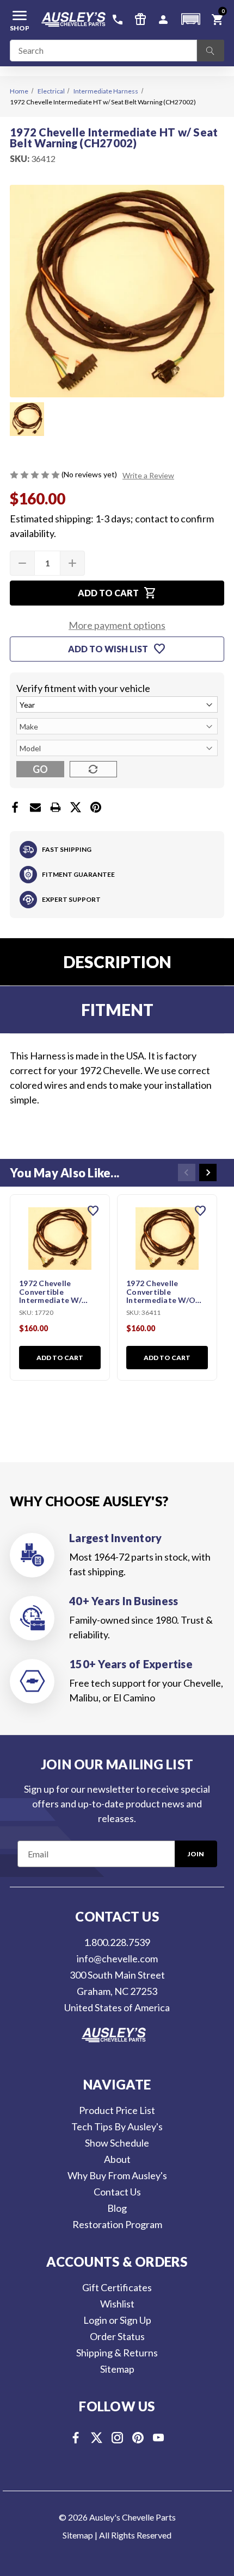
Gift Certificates (117, 2287)
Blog (117, 2208)
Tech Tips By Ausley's (117, 2126)
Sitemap (117, 2369)
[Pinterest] (96, 807)
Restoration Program (117, 2224)
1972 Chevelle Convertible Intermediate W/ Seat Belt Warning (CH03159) (53, 1292)
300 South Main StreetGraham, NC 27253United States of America (117, 1991)
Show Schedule (117, 2143)
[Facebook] (15, 807)
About (117, 2159)
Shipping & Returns (117, 2353)
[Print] (56, 807)
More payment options (117, 625)
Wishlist (117, 2304)
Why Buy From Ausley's (117, 2175)
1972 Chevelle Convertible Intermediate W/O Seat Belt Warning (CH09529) (161, 1292)
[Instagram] (117, 2438)
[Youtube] (159, 2438)
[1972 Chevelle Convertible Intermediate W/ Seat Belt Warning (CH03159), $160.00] (60, 1239)
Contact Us (117, 2192)
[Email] (35, 807)
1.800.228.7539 (117, 1942)
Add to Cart (60, 1358)
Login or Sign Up (117, 2320)
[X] (76, 807)
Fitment (117, 1009)
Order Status (117, 2336)
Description (117, 962)
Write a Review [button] (148, 475)
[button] (190, 19)
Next (208, 1172)
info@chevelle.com (117, 1958)
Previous (187, 1172)
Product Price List (117, 2110)
